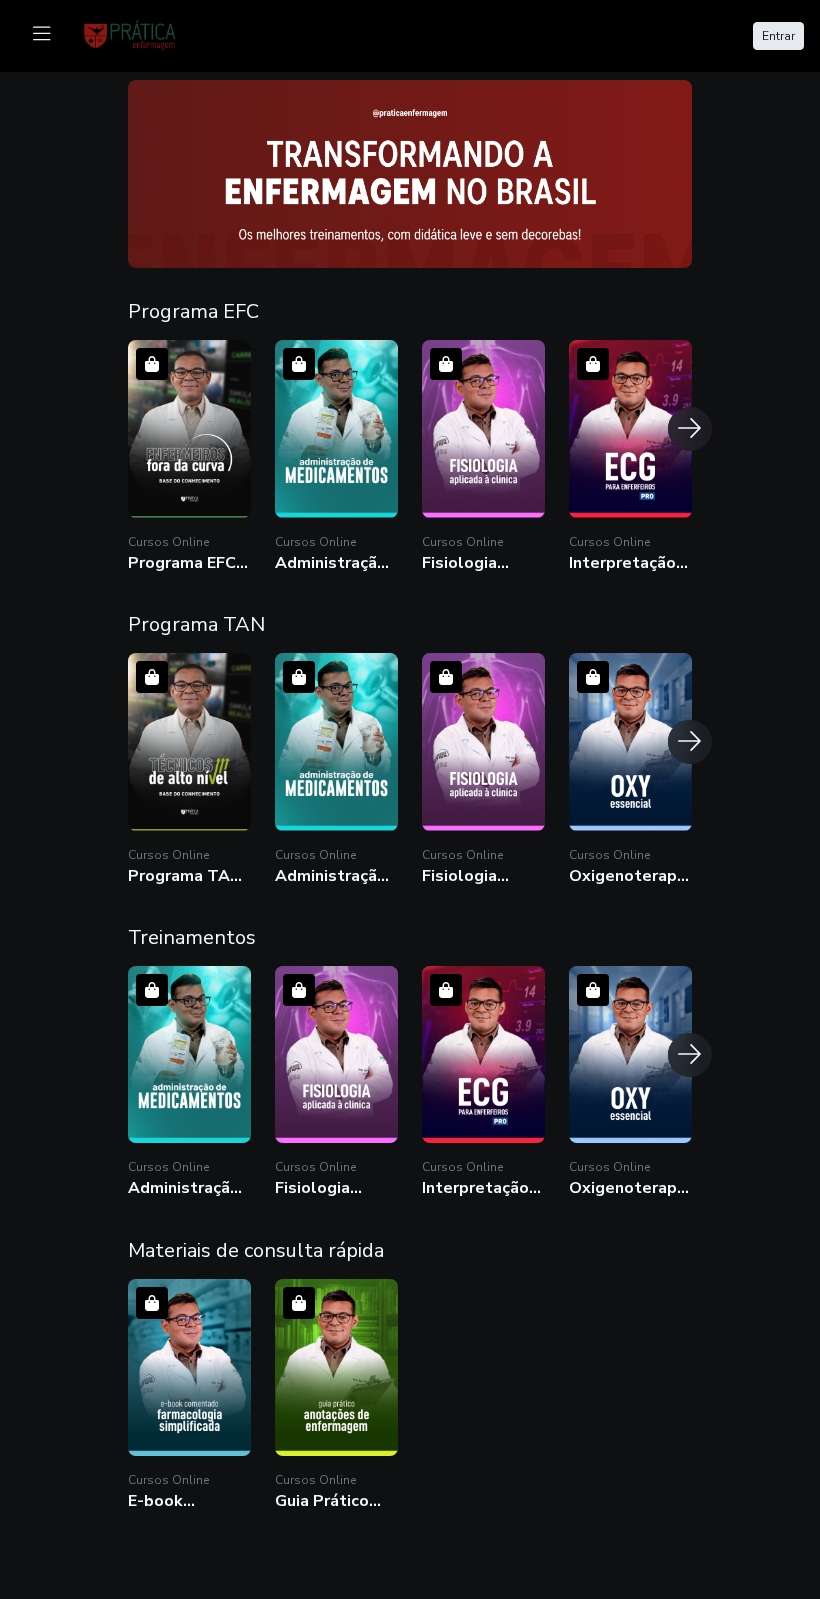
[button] (189, 456)
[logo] (142, 34)
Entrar (778, 36)
